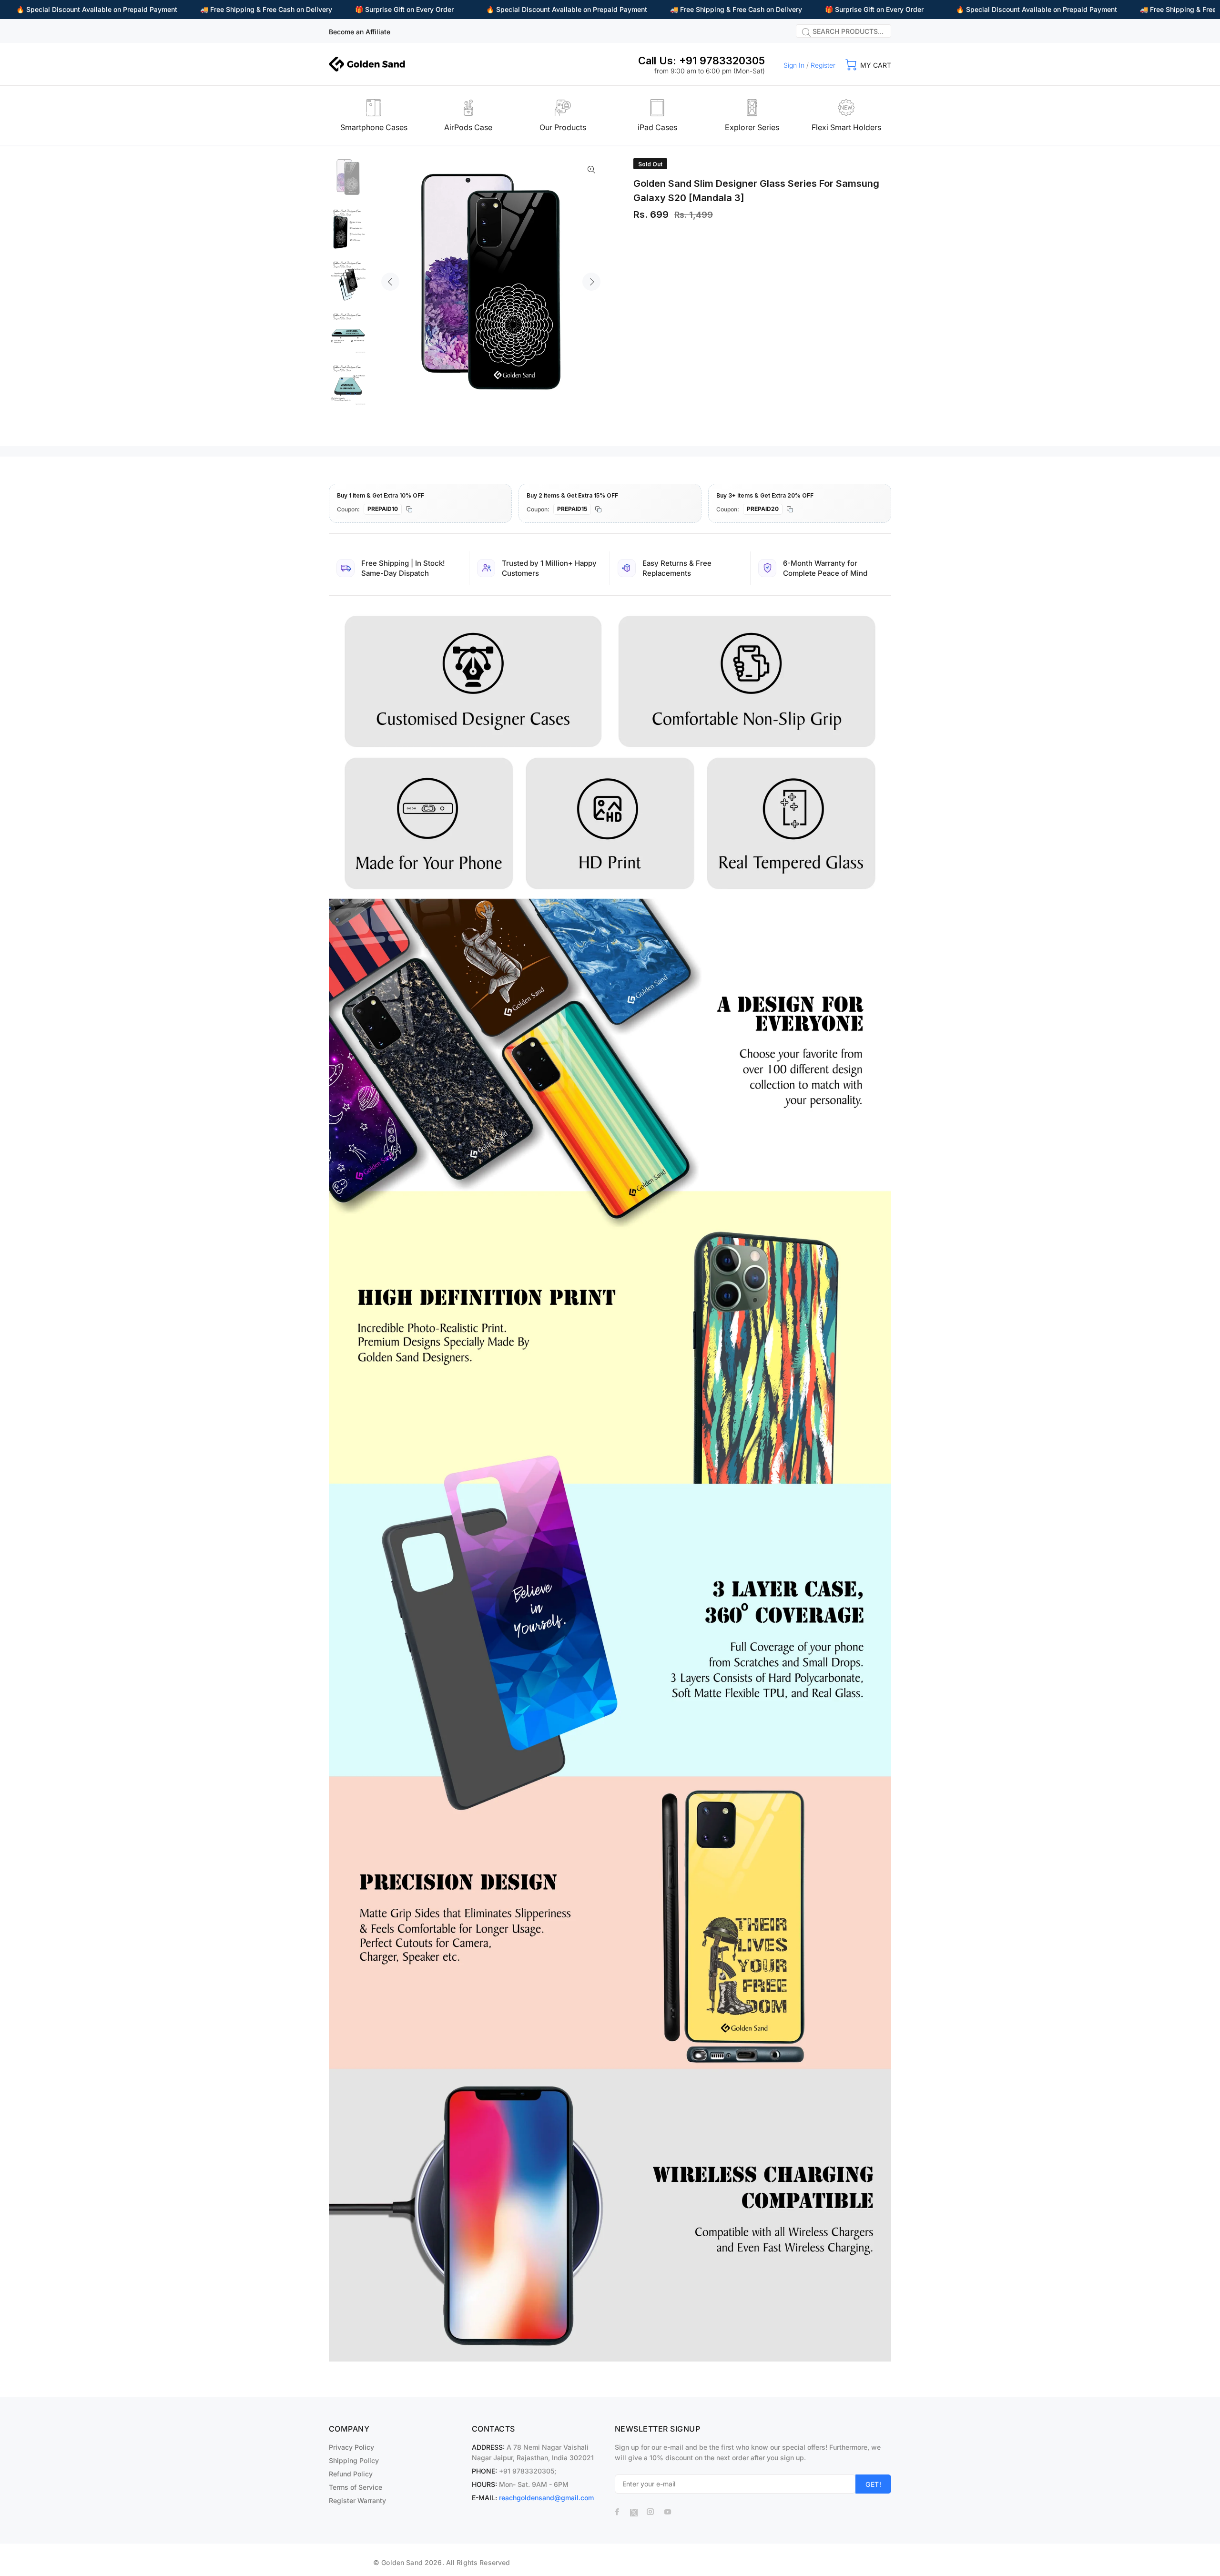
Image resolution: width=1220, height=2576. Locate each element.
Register (823, 65)
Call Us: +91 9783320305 (701, 61)
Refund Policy (351, 2474)
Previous (390, 282)
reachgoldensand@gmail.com (546, 2498)
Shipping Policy (354, 2460)
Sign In (794, 65)
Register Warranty (357, 2500)
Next (591, 282)
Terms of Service (356, 2487)
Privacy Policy (351, 2447)
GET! (873, 2484)
